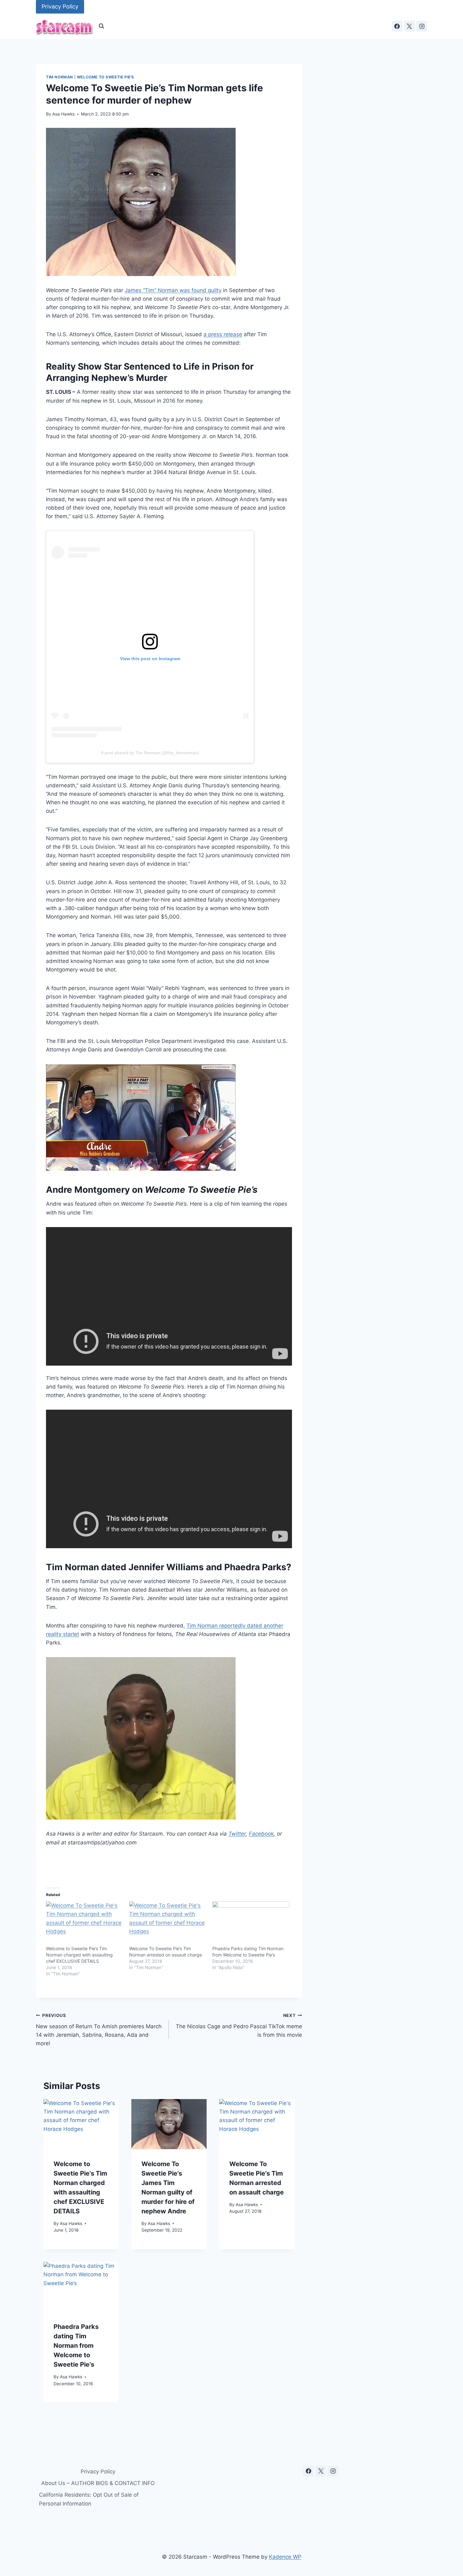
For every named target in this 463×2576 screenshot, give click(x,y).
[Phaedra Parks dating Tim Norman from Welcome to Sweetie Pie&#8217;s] (251, 1923)
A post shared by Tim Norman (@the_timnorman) (150, 753)
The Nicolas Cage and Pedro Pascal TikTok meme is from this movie (239, 2025)
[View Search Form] (101, 26)
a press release (223, 334)
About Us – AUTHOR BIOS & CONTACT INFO (98, 2483)
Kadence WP (285, 2557)
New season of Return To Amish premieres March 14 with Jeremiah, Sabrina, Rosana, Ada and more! (99, 2030)
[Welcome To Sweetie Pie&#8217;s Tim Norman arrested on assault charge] (168, 1923)
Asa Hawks (63, 114)
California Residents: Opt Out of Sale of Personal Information (89, 2499)
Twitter (237, 1834)
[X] (409, 26)
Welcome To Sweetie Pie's (106, 77)
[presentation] (81, 2124)
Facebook (261, 1834)
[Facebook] (397, 26)
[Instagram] (422, 26)
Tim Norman (60, 77)
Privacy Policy (60, 6)
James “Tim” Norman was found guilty (173, 290)
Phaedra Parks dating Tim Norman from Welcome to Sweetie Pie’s (76, 2346)
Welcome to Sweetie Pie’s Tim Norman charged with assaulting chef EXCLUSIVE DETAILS (79, 1955)
